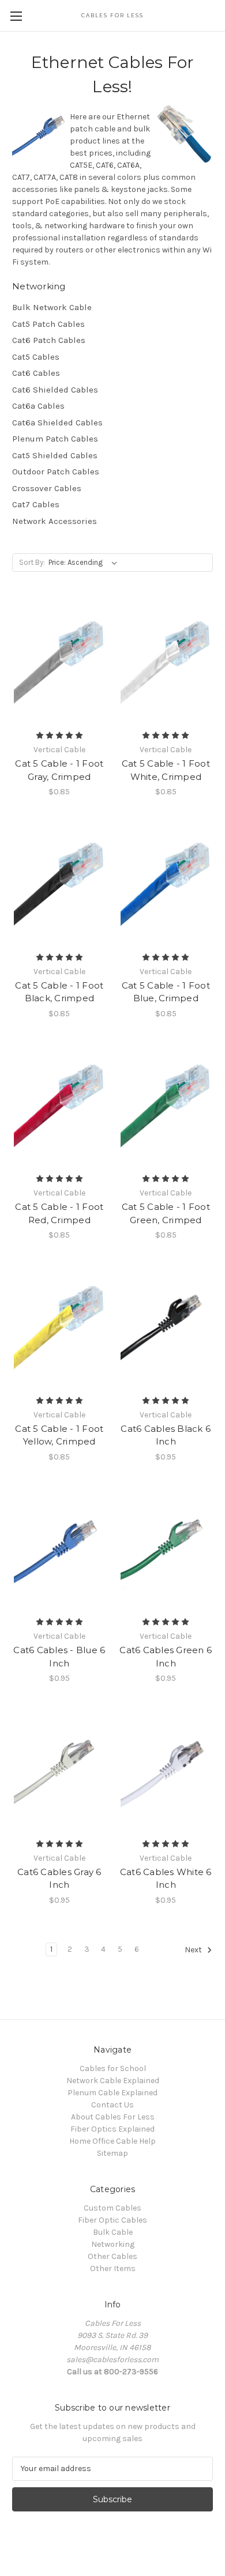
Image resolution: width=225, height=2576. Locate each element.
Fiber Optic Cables (112, 2220)
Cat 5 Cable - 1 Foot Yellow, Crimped (59, 1435)
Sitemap (112, 2153)
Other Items (113, 2268)
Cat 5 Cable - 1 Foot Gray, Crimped (59, 770)
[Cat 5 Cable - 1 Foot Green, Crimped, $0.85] (166, 1106)
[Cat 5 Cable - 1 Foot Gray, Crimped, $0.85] (59, 662)
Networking (113, 2244)
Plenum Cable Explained (112, 2093)
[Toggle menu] (16, 16)
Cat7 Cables (36, 504)
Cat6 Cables (36, 373)
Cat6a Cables (38, 406)
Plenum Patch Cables (55, 439)
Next (194, 1950)
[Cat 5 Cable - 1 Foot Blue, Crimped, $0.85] (166, 884)
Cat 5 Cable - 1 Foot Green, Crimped (166, 1213)
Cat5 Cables (36, 357)
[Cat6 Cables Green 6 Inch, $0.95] (166, 1549)
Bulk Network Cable (52, 307)
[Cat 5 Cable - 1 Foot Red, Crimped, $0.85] (59, 1106)
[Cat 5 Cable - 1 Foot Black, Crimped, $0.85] (59, 884)
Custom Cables (112, 2208)
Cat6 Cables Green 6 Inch (166, 1657)
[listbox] (85, 563)
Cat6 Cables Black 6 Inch (166, 1435)
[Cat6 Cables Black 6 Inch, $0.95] (166, 1327)
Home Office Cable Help (112, 2141)
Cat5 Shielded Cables (55, 455)
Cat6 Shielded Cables (55, 390)
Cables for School (113, 2068)
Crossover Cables (47, 488)
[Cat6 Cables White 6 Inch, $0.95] (166, 1770)
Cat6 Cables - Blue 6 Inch (59, 1657)
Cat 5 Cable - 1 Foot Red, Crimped (59, 1213)
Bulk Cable (113, 2232)
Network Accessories (55, 521)
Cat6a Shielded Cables (57, 423)
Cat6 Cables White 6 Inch (166, 1879)
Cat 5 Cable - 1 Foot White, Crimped (166, 770)
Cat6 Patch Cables (49, 340)
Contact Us (112, 2105)
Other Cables (112, 2256)
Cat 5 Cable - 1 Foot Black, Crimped (59, 992)
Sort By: (32, 562)
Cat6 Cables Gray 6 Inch (59, 1879)
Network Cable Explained (113, 2081)
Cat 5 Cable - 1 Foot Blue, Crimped (166, 992)
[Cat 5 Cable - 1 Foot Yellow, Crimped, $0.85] (59, 1327)
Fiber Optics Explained (112, 2129)
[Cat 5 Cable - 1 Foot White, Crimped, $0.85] (166, 662)
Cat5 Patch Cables (48, 324)
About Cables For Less (113, 2117)
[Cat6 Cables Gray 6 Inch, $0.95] (59, 1770)
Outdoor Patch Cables (56, 472)
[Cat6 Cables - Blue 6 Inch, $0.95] (59, 1549)
